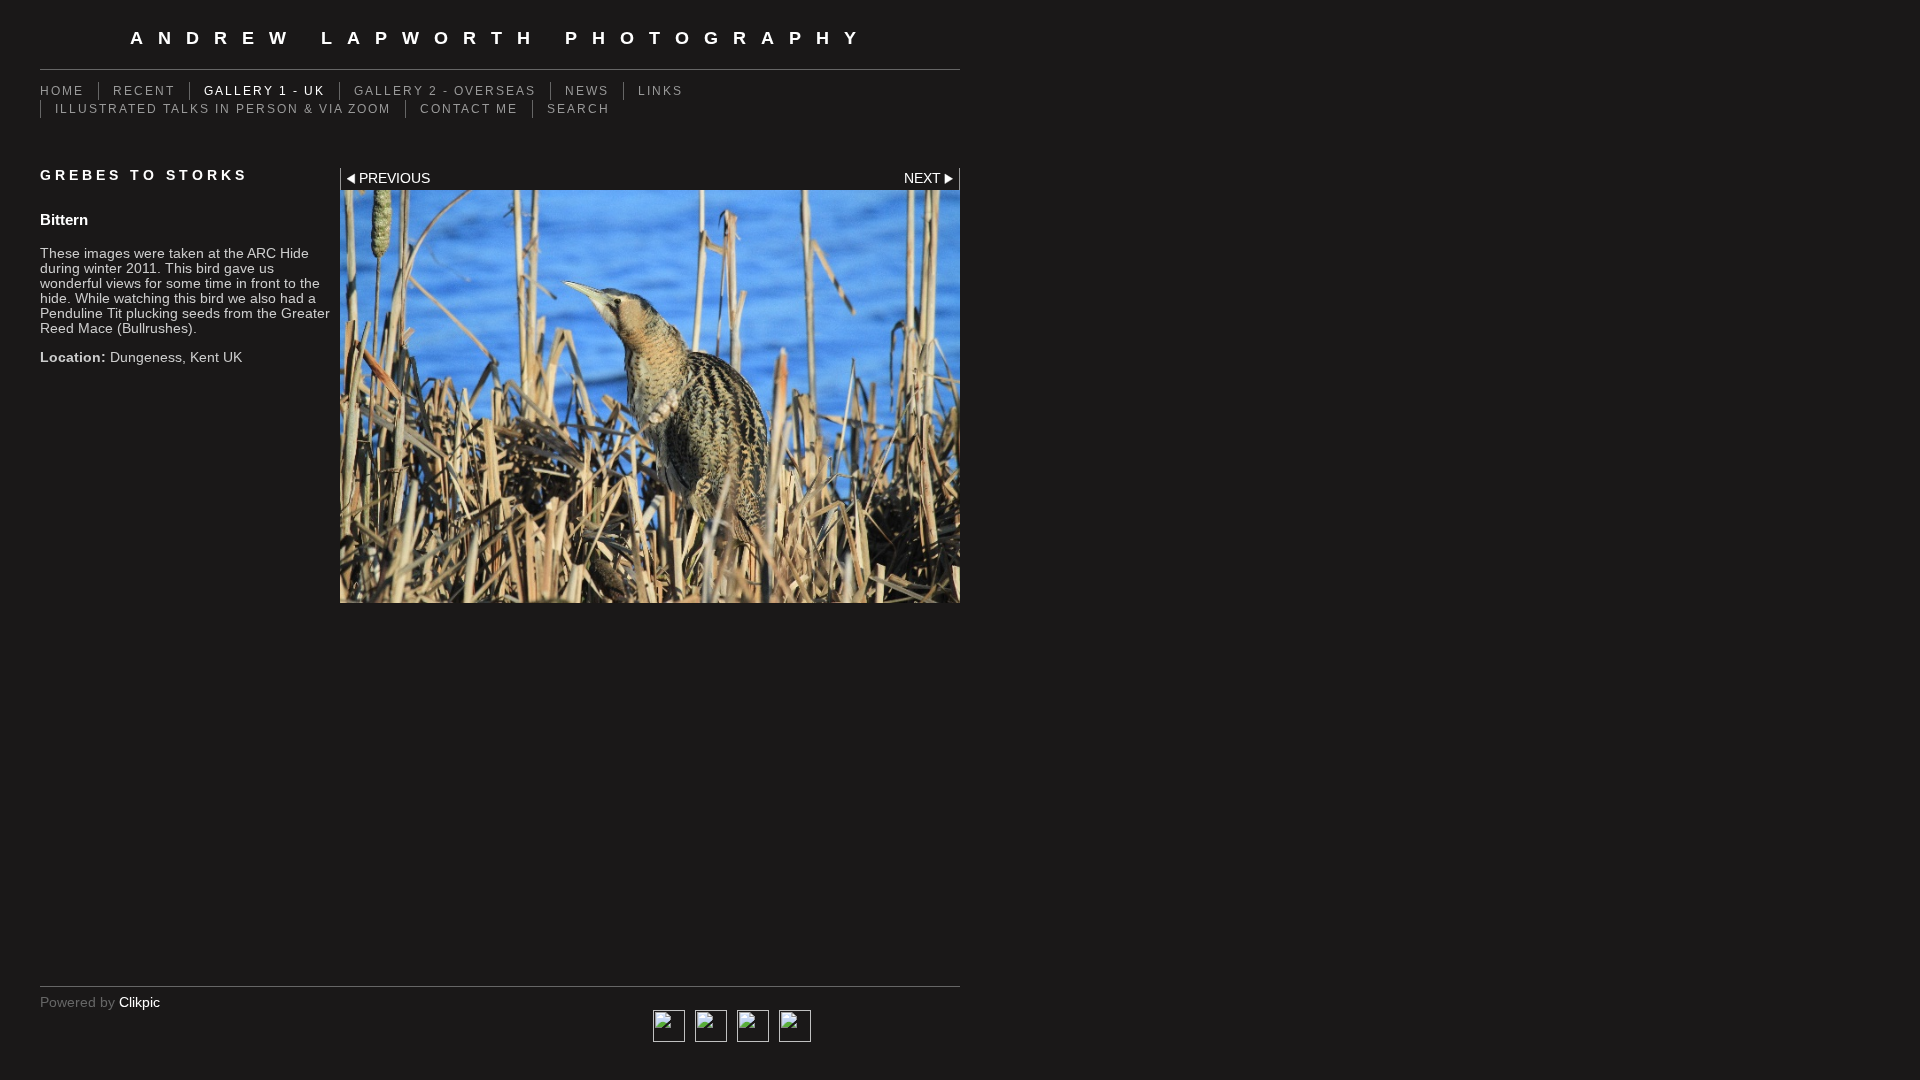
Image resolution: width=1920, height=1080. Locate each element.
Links (660, 91)
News (587, 91)
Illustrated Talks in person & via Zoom (223, 109)
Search (578, 109)
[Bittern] (650, 397)
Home (62, 91)
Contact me (469, 109)
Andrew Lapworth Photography (500, 38)
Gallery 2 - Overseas (445, 91)
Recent (144, 91)
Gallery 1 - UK (264, 91)
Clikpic (139, 1002)
